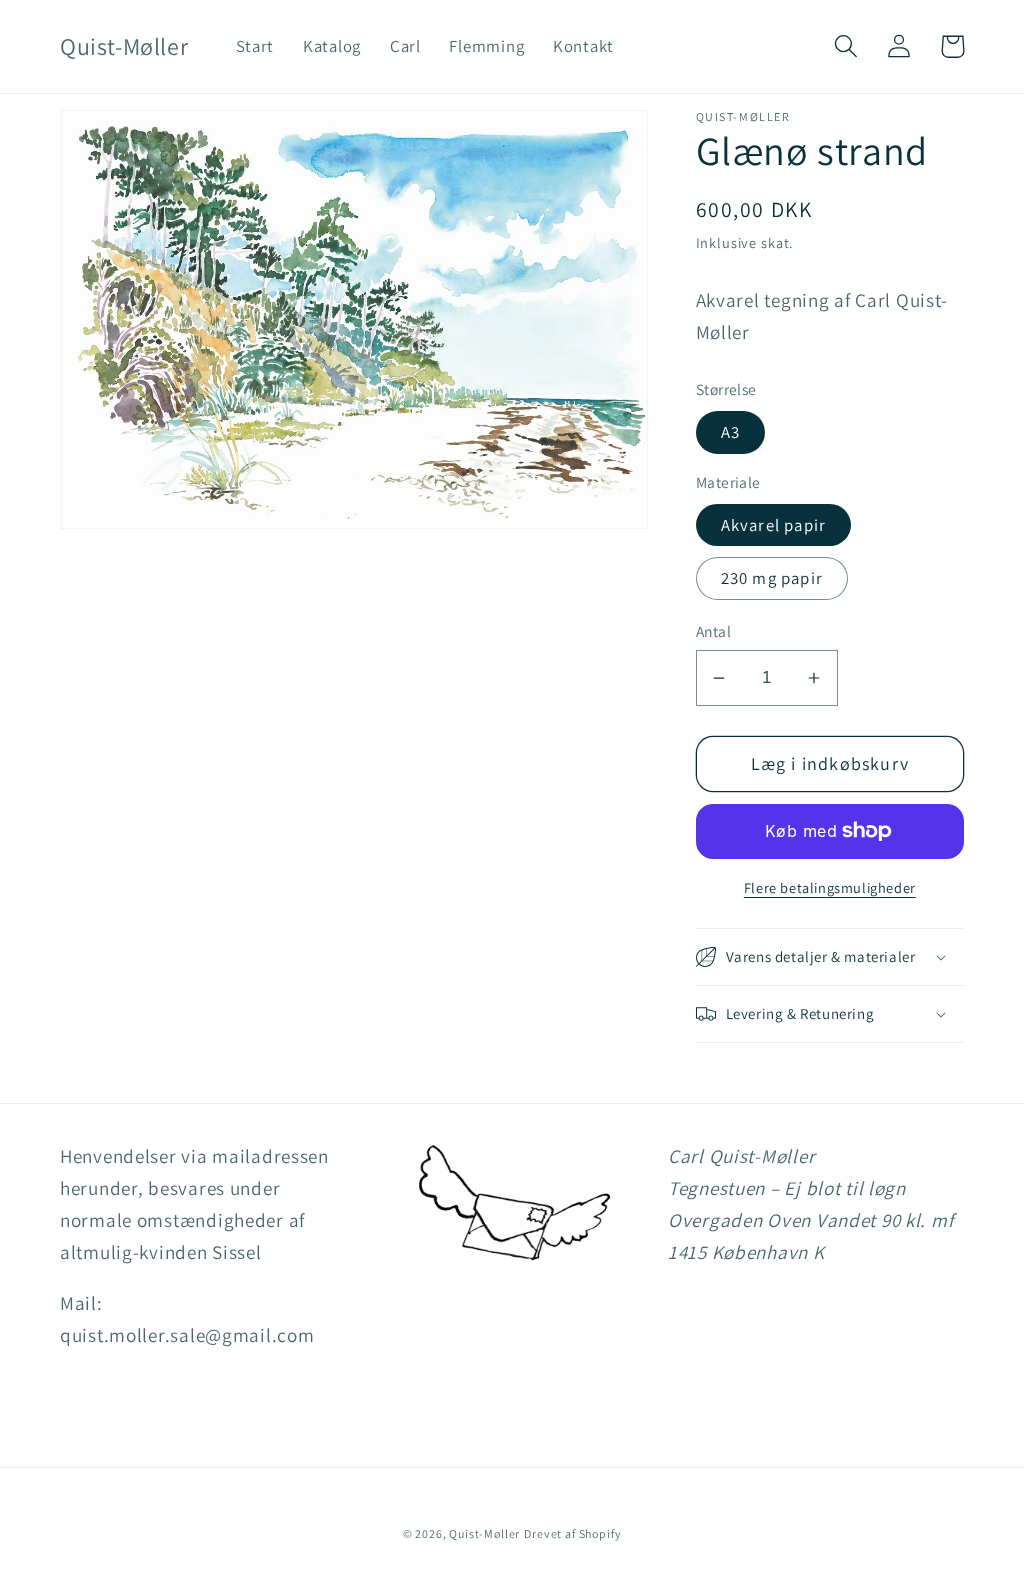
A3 (730, 432)
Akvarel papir (774, 525)
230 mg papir (772, 578)
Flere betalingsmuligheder (830, 887)
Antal (713, 631)
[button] (846, 46)
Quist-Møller (484, 1533)
